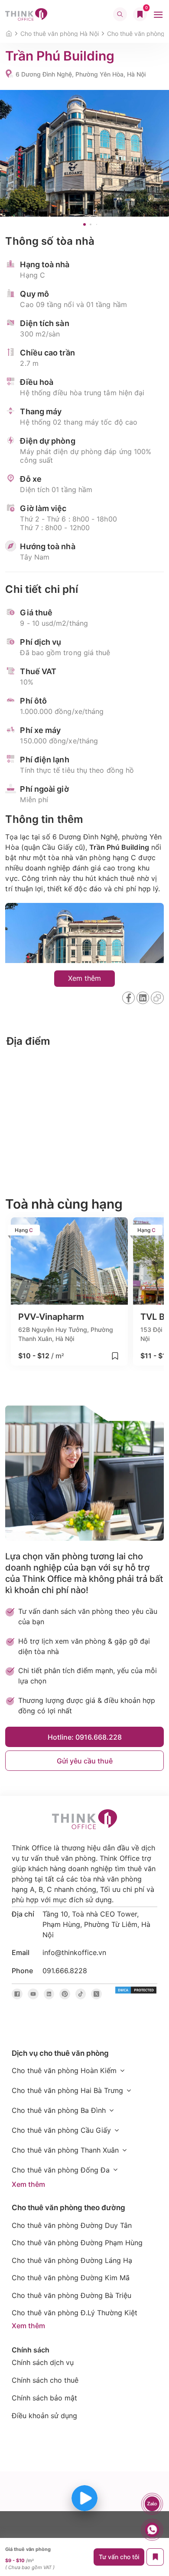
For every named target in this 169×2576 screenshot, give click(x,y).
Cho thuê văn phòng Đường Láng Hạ (72, 2260)
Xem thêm (28, 2184)
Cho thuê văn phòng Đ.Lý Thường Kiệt (75, 2313)
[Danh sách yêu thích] (140, 14)
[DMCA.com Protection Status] (136, 1990)
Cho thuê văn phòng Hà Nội (60, 34)
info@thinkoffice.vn (74, 1952)
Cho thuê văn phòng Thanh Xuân (65, 2150)
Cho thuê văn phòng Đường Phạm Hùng (77, 2243)
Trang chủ (8, 34)
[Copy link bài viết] (157, 998)
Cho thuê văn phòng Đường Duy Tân (72, 2225)
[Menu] (158, 14)
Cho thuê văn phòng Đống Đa (61, 2170)
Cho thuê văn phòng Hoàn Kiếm (64, 2070)
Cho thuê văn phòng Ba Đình (59, 2110)
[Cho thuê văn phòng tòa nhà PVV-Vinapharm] (69, 1292)
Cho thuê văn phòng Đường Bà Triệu (71, 2295)
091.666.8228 (65, 1971)
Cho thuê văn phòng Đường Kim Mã (71, 2278)
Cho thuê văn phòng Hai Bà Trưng (67, 2090)
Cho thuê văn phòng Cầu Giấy (61, 2130)
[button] (84, 224)
